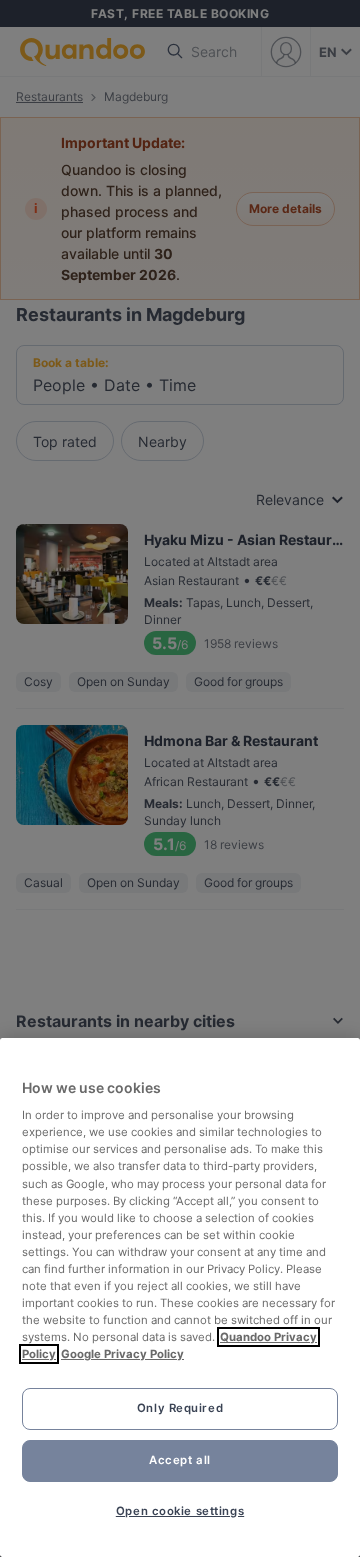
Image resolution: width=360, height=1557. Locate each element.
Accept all (180, 1460)
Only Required (180, 1408)
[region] (180, 1297)
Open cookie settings (180, 1511)
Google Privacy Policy (122, 1354)
